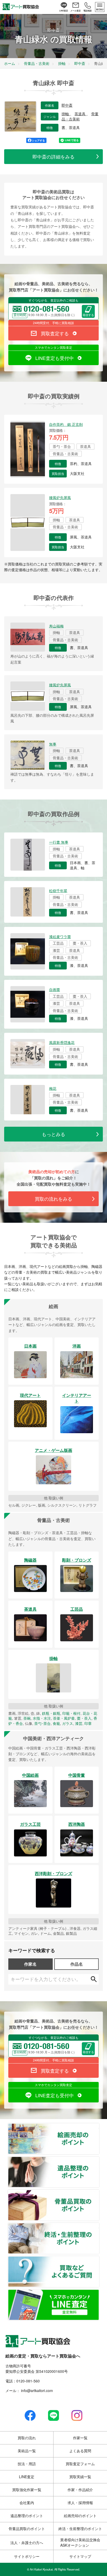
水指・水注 (42, 1718)
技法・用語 (27, 2464)
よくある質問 (80, 2451)
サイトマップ (80, 2556)
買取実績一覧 (80, 2477)
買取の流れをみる (53, 1199)
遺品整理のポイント (99, 2160)
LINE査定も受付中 (55, 358)
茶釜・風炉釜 (64, 1718)
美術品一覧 (27, 2451)
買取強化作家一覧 (27, 2490)
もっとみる (53, 1134)
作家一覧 (80, 2438)
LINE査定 (27, 2477)
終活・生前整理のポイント (99, 2226)
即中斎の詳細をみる (53, 156)
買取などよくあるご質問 (99, 2259)
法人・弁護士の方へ (27, 2543)
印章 (88, 1723)
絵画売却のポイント (99, 2127)
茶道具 (81, 114)
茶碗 (27, 1718)
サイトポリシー (27, 2556)
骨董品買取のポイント (99, 2193)
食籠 (56, 1723)
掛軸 (66, 114)
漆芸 (79, 1723)
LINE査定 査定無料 (99, 2293)
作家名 (30, 1964)
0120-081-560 (28, 2381)
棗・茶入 (84, 1718)
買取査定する (55, 333)
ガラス (68, 1723)
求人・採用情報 (80, 2503)
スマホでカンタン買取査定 (53, 347)
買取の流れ (27, 2438)
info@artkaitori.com (36, 2390)
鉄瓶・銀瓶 (51, 1713)
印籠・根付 (71, 1713)
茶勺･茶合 (42, 1723)
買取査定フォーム (80, 2464)
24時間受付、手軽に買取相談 (53, 323)
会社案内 (27, 2503)
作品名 (77, 1964)
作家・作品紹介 (80, 2490)
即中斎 (67, 105)
